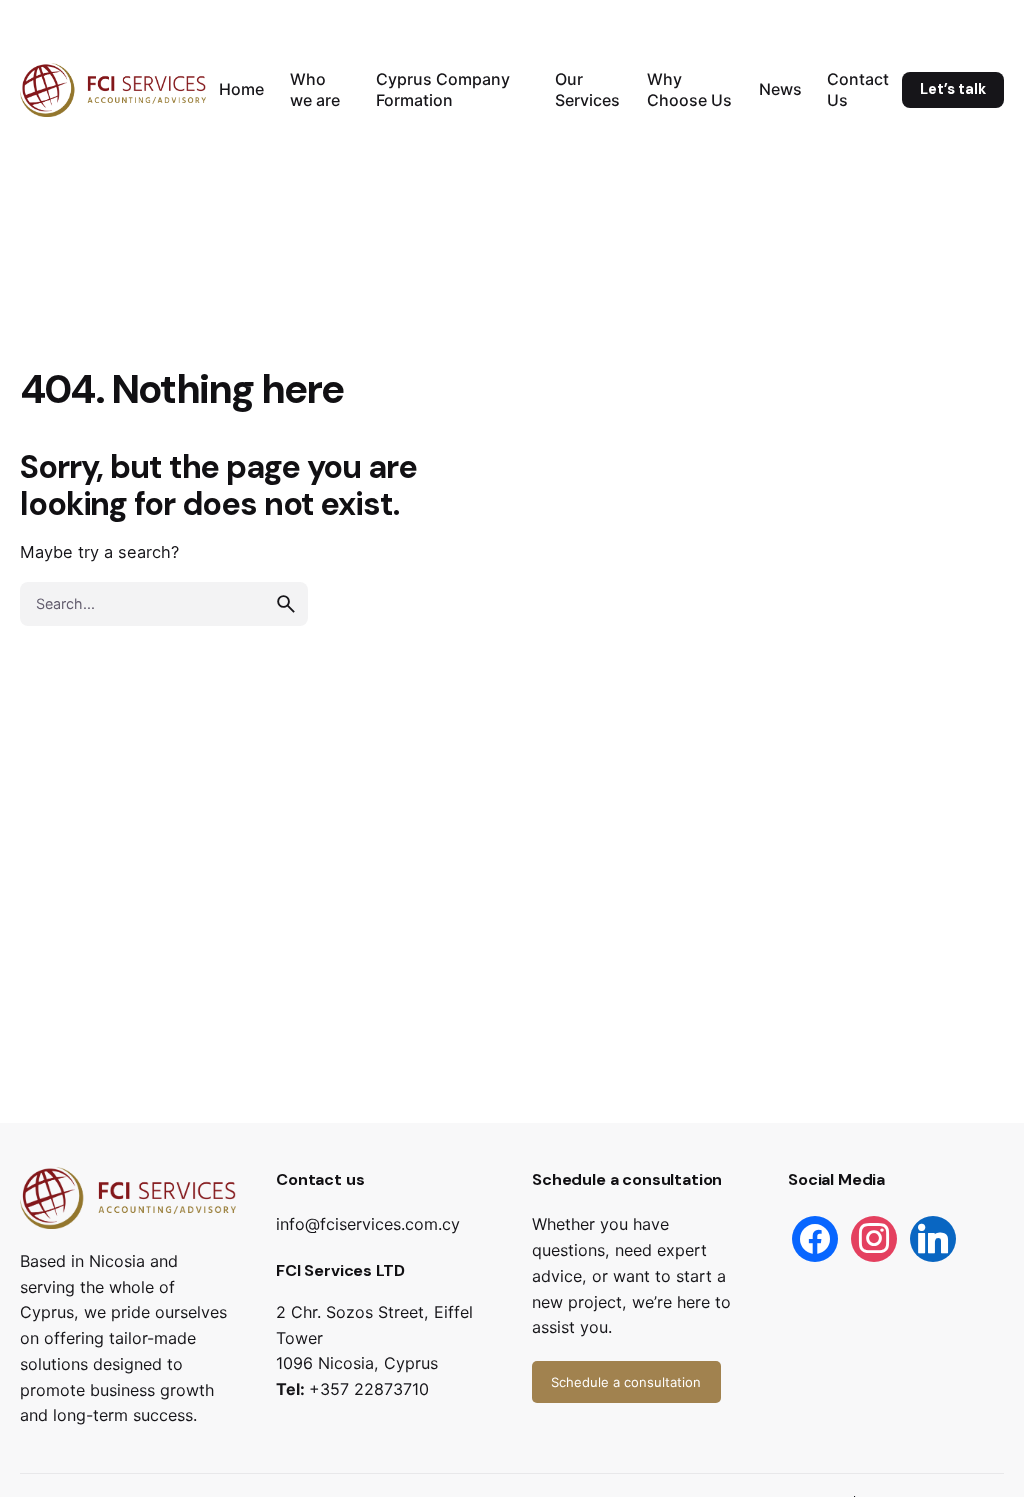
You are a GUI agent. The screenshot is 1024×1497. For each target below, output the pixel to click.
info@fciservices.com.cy (368, 1224)
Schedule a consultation (626, 1382)
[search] (286, 604)
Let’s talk (953, 89)
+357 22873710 (369, 1389)
